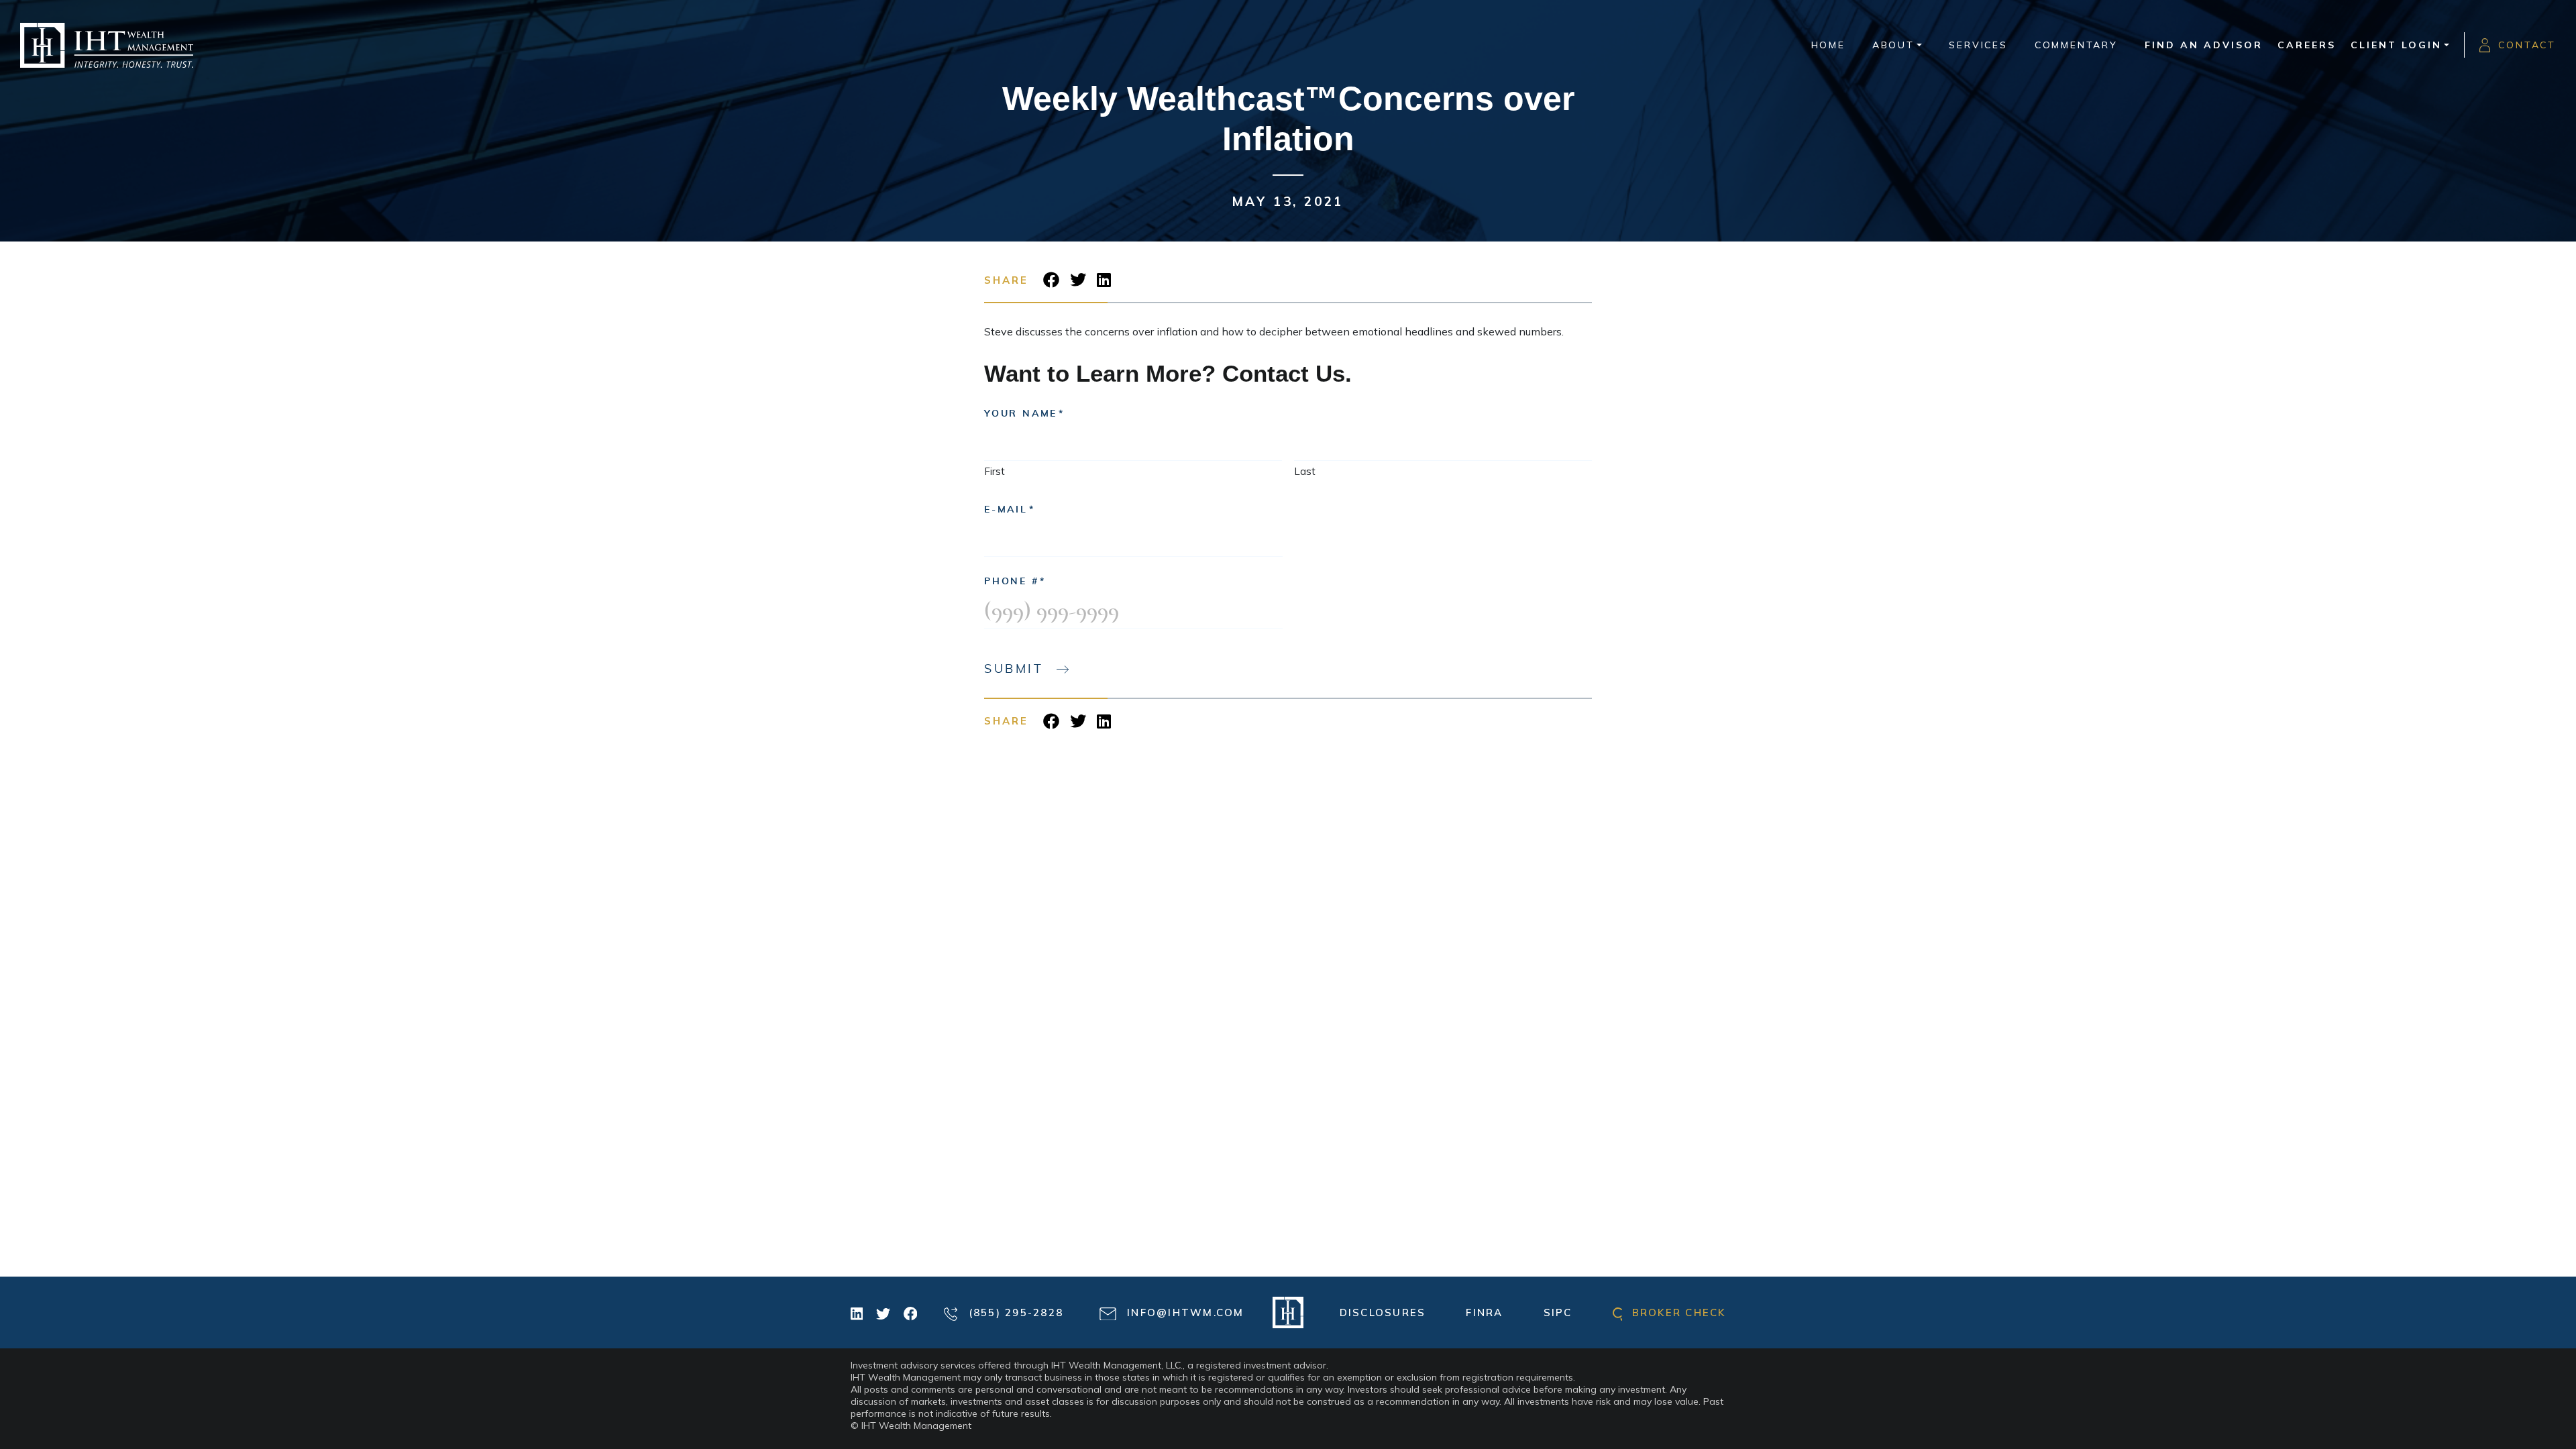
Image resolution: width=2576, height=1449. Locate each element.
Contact (2527, 45)
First (995, 471)
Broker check (1676, 1312)
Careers (2307, 45)
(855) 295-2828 (1014, 1312)
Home (1828, 45)
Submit (1014, 669)
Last (1305, 471)
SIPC (1558, 1312)
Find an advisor (2204, 45)
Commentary (2076, 45)
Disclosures (1383, 1312)
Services (1978, 45)
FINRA (1484, 1312)
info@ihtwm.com (1184, 1312)
